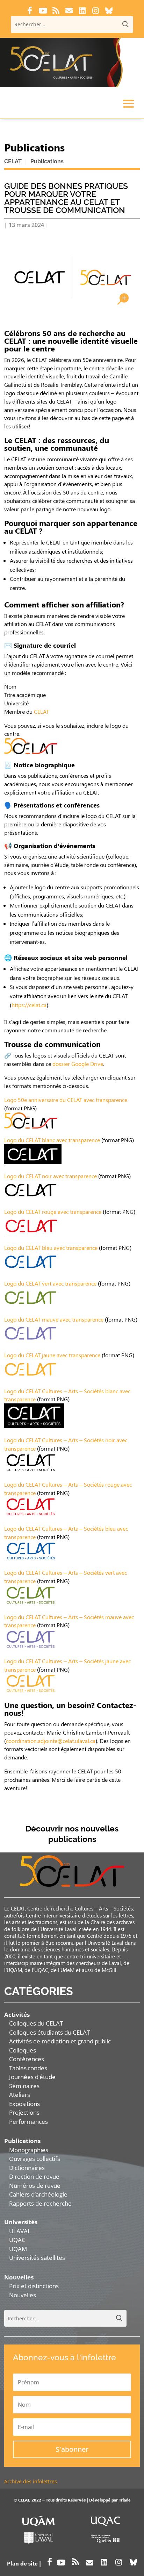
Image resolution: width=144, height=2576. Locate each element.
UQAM (18, 2249)
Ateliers (20, 2095)
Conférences (27, 2059)
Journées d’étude (32, 2077)
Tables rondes (28, 2068)
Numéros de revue (35, 2186)
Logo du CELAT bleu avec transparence (51, 1248)
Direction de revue (34, 2176)
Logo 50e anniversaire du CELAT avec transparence (66, 1100)
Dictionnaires (27, 2168)
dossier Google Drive (78, 1064)
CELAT (41, 711)
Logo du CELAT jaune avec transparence (52, 1355)
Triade (125, 2500)
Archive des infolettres (31, 2481)
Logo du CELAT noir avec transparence (51, 1176)
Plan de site (22, 2563)
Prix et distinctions (34, 2286)
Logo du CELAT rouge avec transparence (53, 1212)
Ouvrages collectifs (35, 2159)
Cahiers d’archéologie (38, 2194)
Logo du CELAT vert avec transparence (50, 1283)
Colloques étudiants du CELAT (49, 2032)
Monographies (29, 2150)
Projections (24, 2112)
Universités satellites (37, 2258)
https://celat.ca (29, 1005)
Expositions (24, 2104)
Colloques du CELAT (36, 2023)
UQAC (17, 2240)
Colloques (23, 2050)
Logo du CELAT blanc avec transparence (52, 1140)
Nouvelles (23, 2295)
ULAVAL (20, 2231)
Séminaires (24, 2086)
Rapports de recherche (40, 2203)
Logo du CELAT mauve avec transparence (54, 1319)
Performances (28, 2122)
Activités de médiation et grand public (60, 2041)
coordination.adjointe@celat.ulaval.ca (51, 1741)
